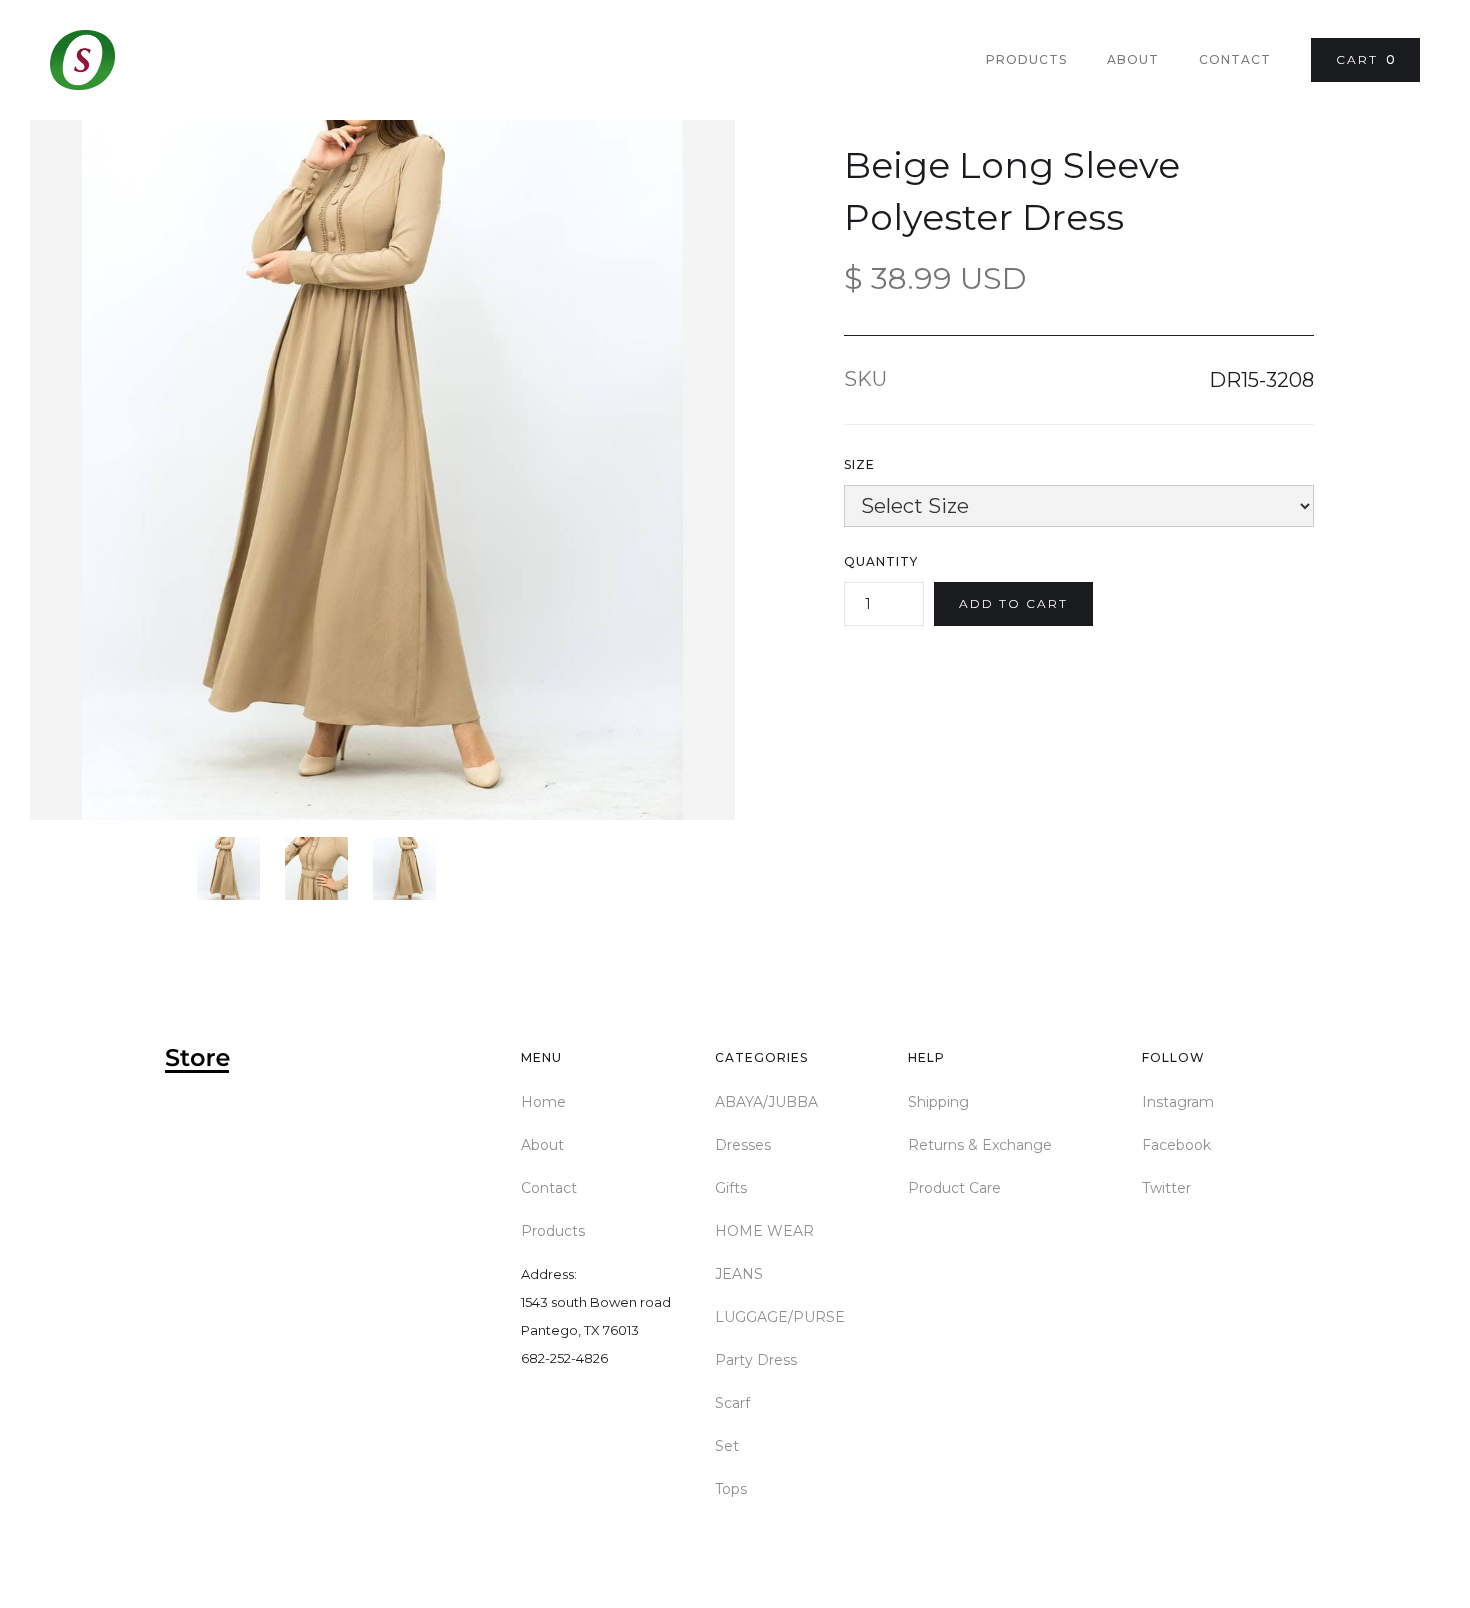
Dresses (743, 1145)
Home (543, 1102)
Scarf (732, 1403)
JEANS (739, 1274)
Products (1026, 59)
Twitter (1166, 1188)
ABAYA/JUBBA (766, 1102)
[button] (1365, 60)
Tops (731, 1489)
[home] (82, 60)
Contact (1235, 59)
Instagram (1178, 1102)
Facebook (1176, 1145)
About (1133, 59)
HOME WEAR (764, 1231)
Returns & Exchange (980, 1145)
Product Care (954, 1188)
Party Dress (756, 1360)
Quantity (881, 561)
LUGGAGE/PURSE (780, 1317)
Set (727, 1446)
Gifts (731, 1188)
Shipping (938, 1102)
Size (859, 464)
